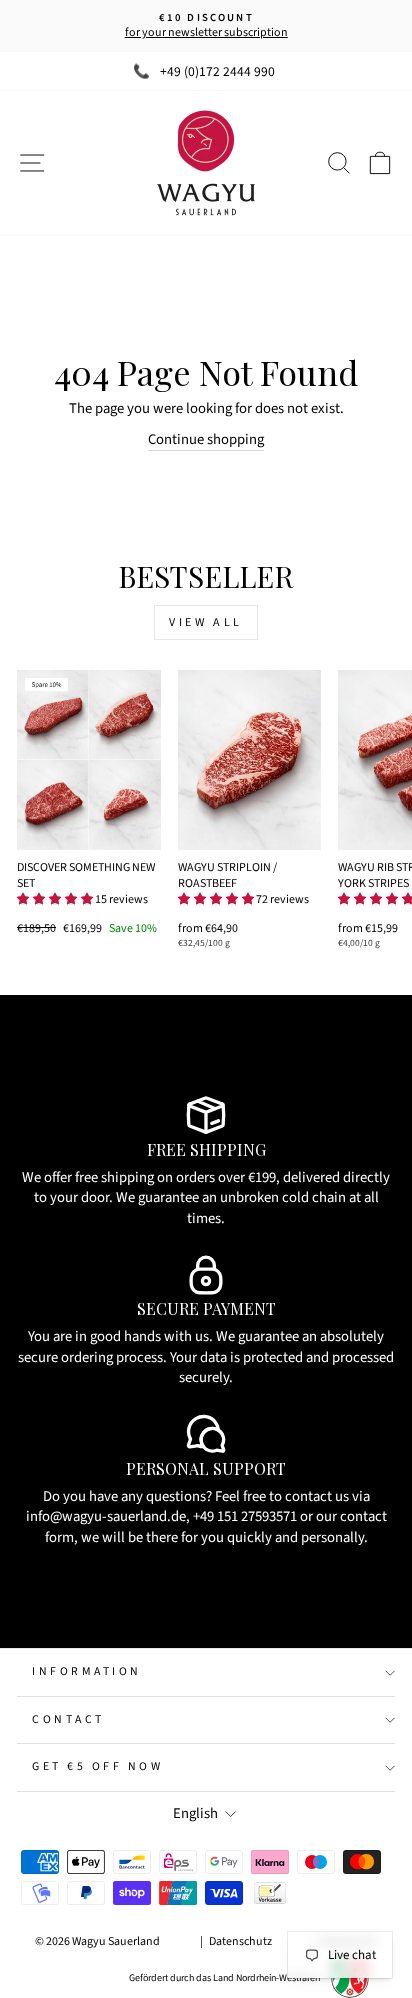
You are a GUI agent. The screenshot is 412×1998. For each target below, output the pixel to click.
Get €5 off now (97, 1766)
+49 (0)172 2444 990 (217, 71)
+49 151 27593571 (245, 1516)
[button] (55, 899)
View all (206, 622)
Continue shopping (206, 440)
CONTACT (68, 1719)
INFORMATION (87, 1671)
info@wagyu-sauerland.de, (108, 1516)
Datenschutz (240, 1941)
